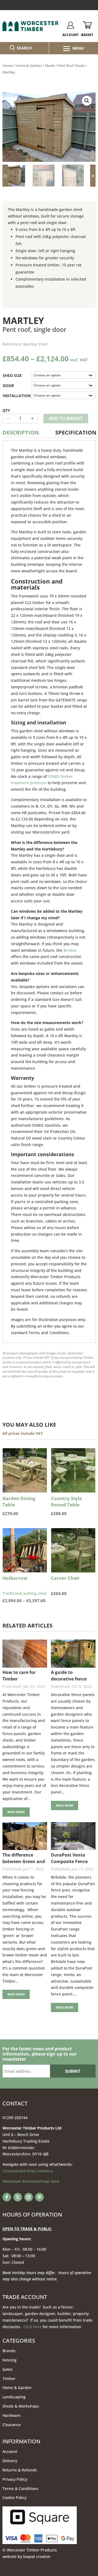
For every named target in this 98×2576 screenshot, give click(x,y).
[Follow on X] (18, 2197)
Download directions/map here (31, 2181)
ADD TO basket (66, 418)
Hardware (11, 2415)
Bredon (70, 950)
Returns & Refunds (20, 2470)
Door (8, 386)
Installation (17, 396)
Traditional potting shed (25, 1589)
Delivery (10, 2461)
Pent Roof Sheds (71, 66)
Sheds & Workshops (21, 2406)
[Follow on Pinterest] (39, 2197)
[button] (87, 101)
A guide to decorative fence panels (69, 1676)
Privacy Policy (15, 2479)
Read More (16, 1812)
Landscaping (14, 2397)
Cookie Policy (14, 2498)
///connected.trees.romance (28, 2171)
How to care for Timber (19, 1676)
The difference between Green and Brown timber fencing (24, 1858)
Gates (8, 2369)
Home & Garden (29, 66)
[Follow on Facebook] (7, 2197)
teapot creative (37, 2556)
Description (21, 432)
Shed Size (12, 375)
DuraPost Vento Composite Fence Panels (69, 1858)
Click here (33, 2327)
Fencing (10, 2360)
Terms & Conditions (20, 2489)
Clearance (12, 2425)
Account (10, 2451)
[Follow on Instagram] (29, 2197)
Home (7, 66)
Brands (9, 2351)
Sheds (50, 66)
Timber (9, 2379)
